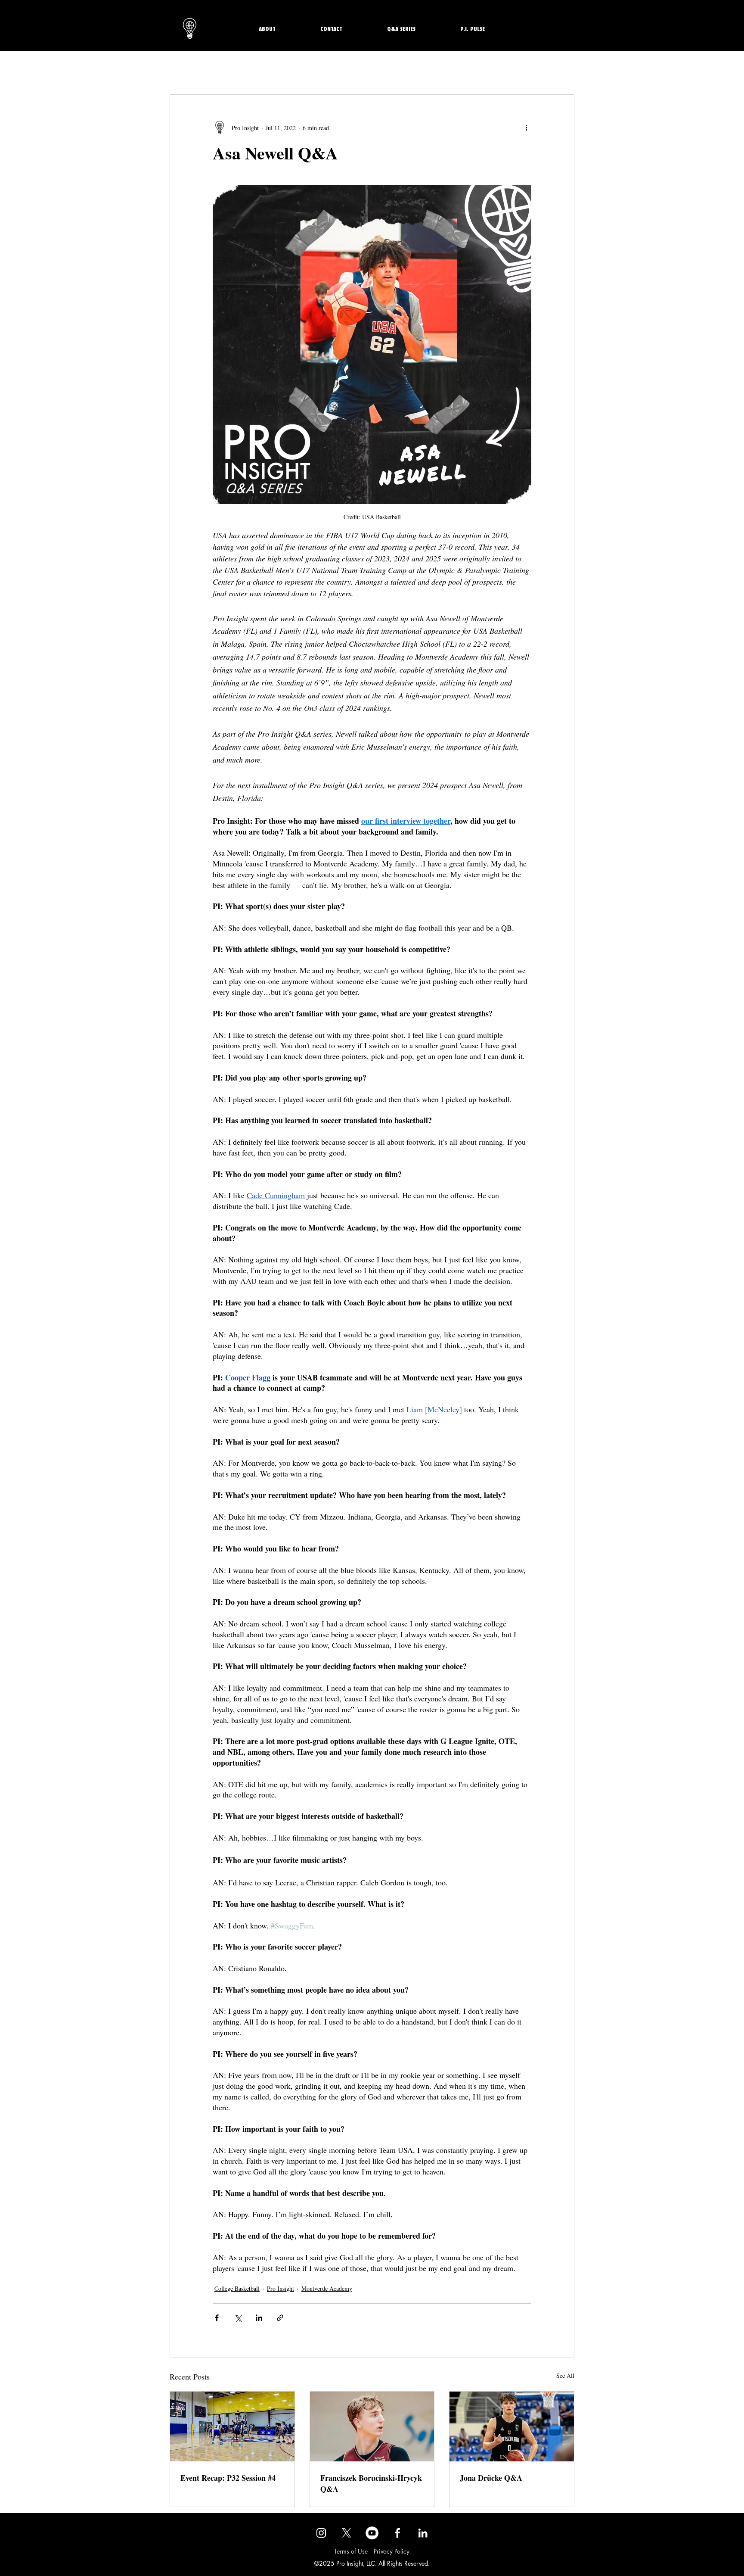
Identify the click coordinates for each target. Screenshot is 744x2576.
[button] (490, 1217)
